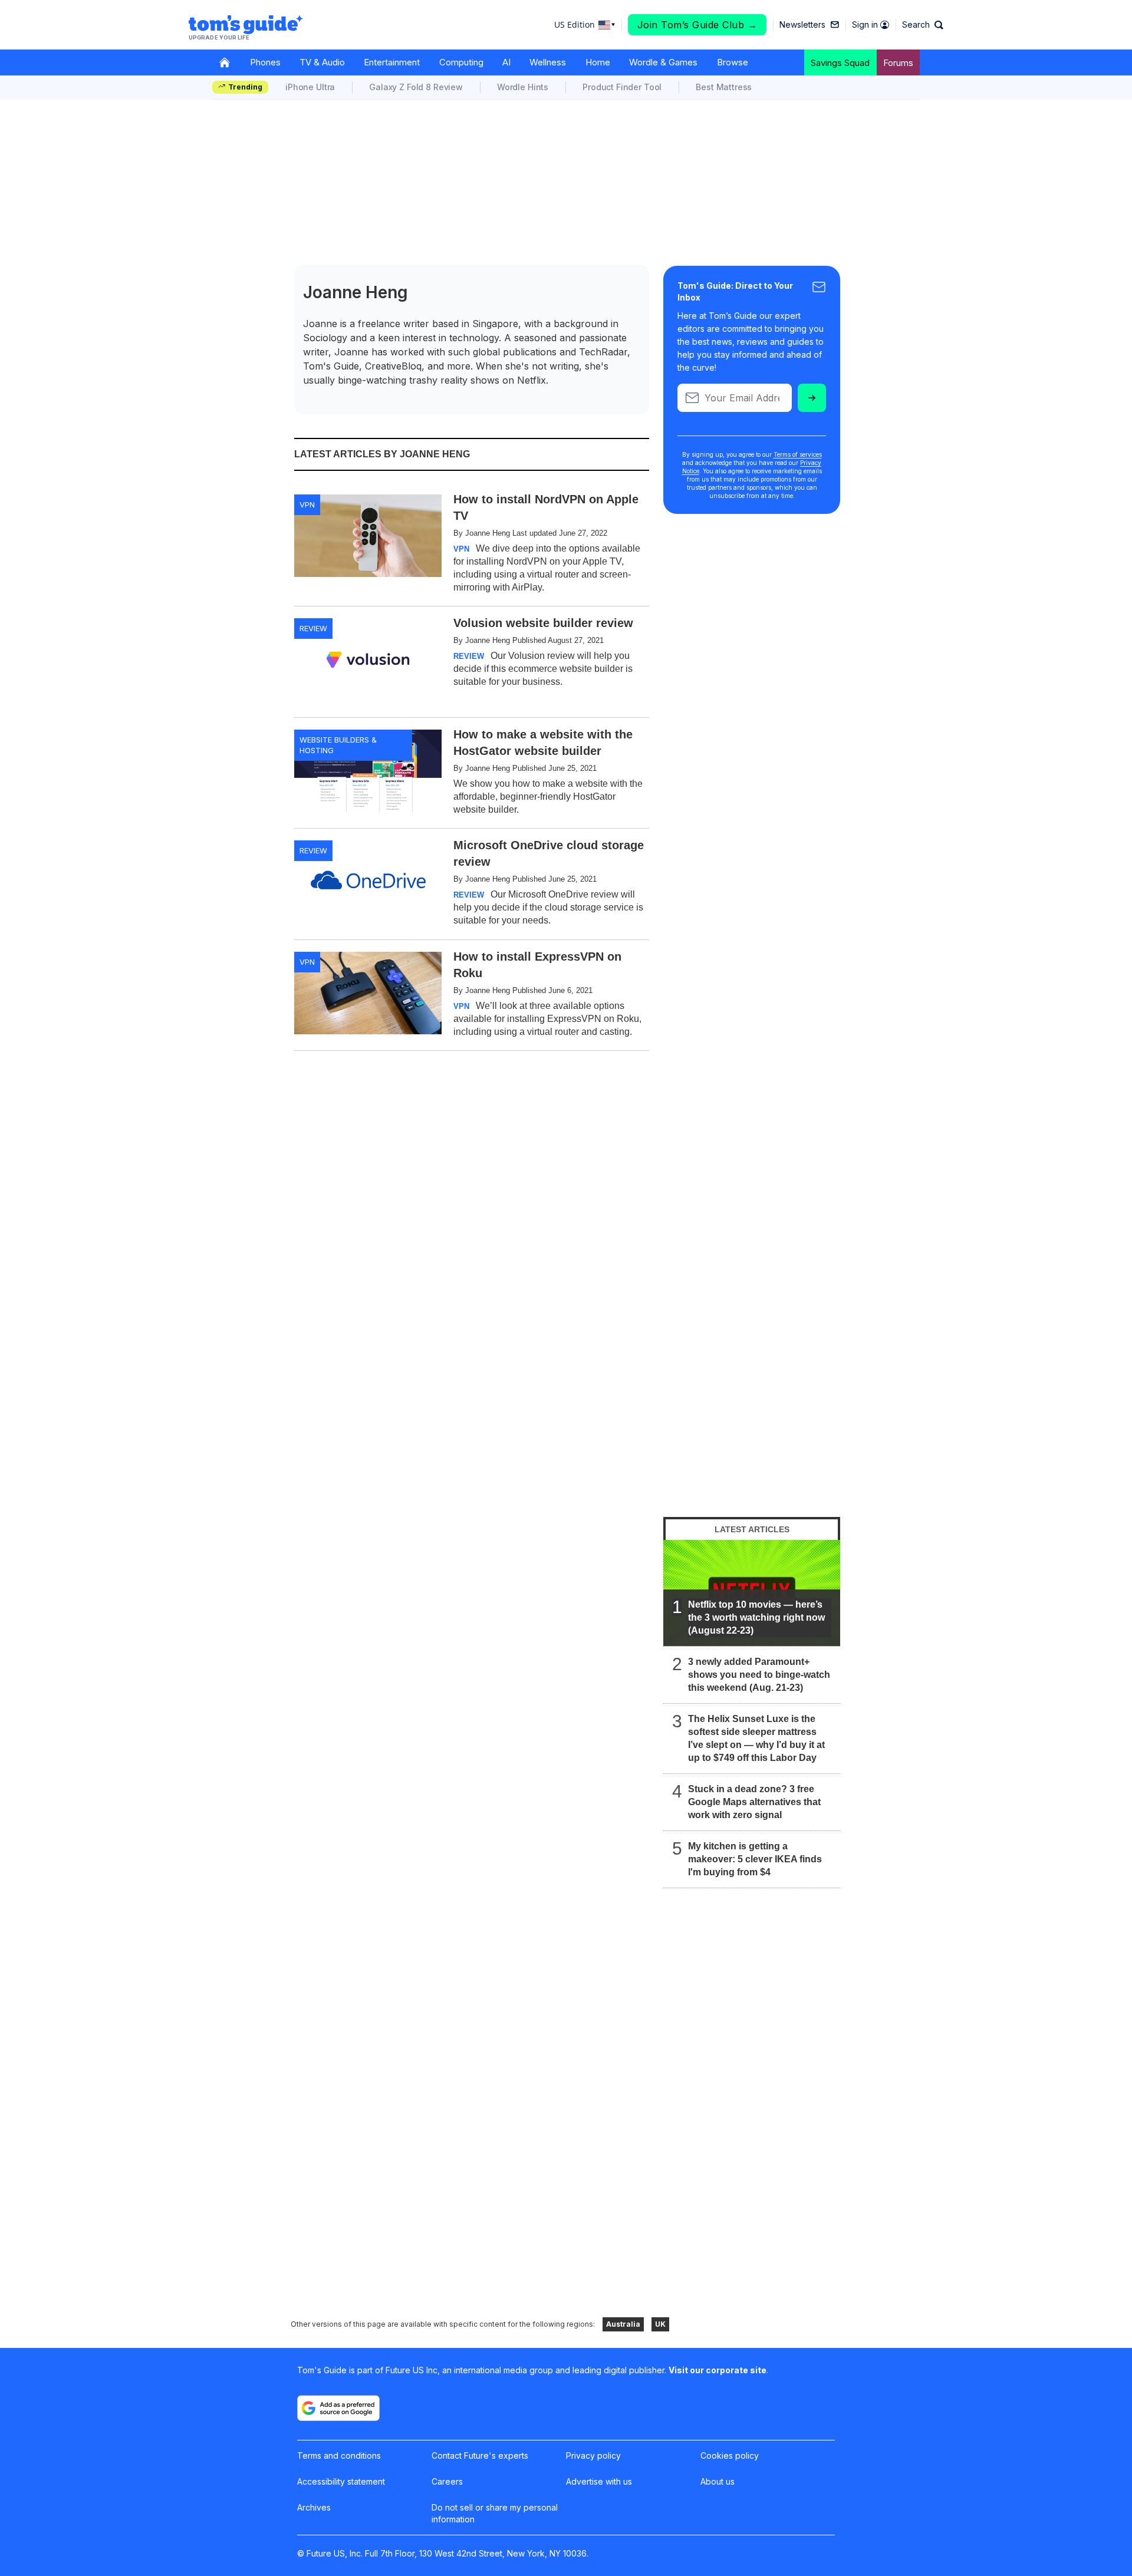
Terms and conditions (339, 2455)
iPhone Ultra (310, 87)
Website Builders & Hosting (338, 745)
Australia (623, 2324)
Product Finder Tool (622, 87)
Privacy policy (593, 2455)
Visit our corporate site (718, 2370)
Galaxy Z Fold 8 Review (416, 87)
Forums (898, 63)
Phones (265, 62)
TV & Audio (322, 62)
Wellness (548, 62)
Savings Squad (840, 63)
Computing (461, 62)
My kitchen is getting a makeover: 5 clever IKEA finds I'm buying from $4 (755, 1859)
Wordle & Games (663, 62)
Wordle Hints (523, 87)
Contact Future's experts (480, 2455)
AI (506, 62)
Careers (447, 2481)
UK (660, 2324)
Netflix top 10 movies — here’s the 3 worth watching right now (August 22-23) (756, 1617)
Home (598, 62)
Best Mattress (724, 87)
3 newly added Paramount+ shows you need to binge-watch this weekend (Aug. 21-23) (759, 1675)
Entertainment (392, 62)
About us (718, 2481)
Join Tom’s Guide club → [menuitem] (697, 25)
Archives (314, 2507)
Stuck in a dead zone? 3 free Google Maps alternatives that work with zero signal (754, 1802)
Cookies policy (730, 2455)
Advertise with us (599, 2481)
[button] (923, 25)
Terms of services (798, 454)
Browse (733, 62)
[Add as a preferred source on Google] (338, 2408)
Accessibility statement (341, 2481)
